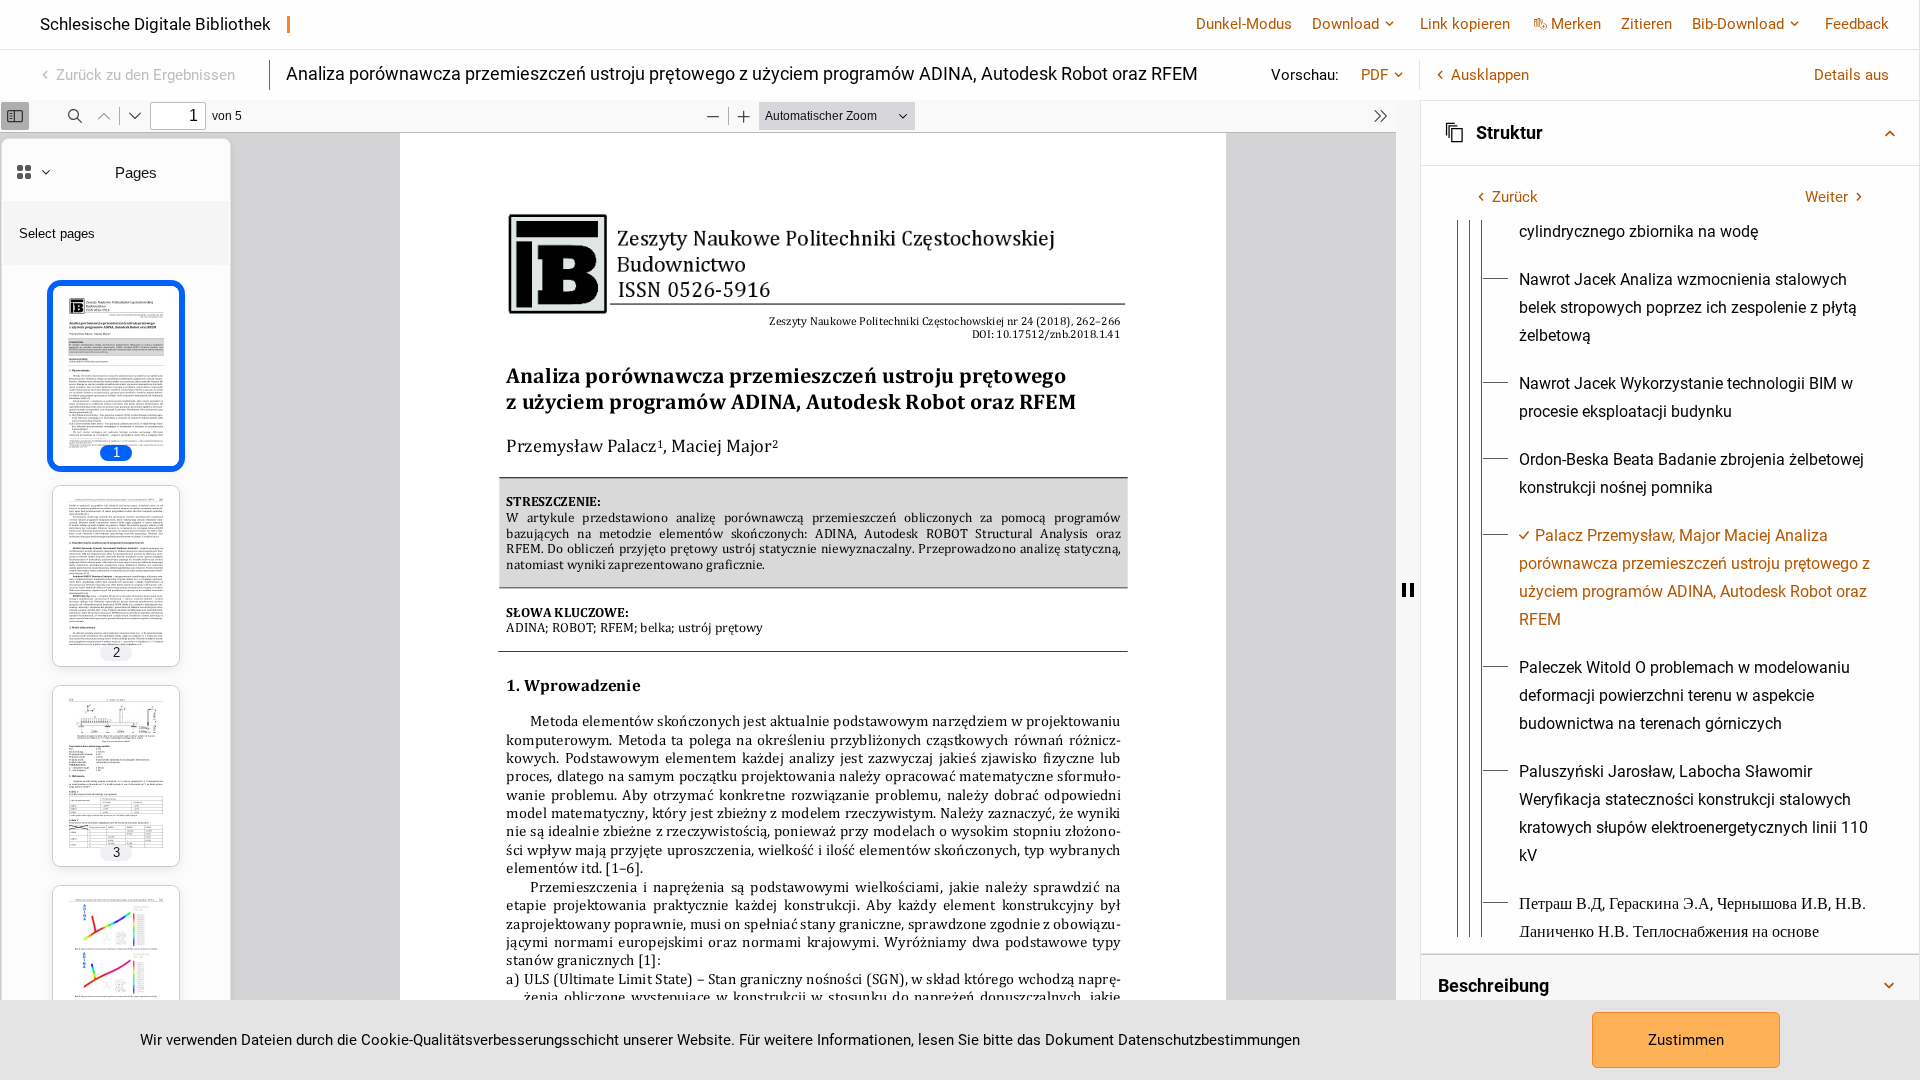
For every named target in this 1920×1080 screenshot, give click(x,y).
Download (1345, 24)
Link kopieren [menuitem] (1465, 24)
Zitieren (1646, 24)
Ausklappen (1490, 75)
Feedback (1857, 24)
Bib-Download (1738, 24)
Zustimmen (1686, 1040)
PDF (1374, 75)
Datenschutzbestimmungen (1209, 1040)
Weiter (1826, 197)
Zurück (1515, 197)
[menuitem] (1694, 308)
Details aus (1851, 75)
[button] (1670, 133)
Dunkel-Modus (1244, 24)
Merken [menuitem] (1576, 24)
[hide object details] (1408, 590)
